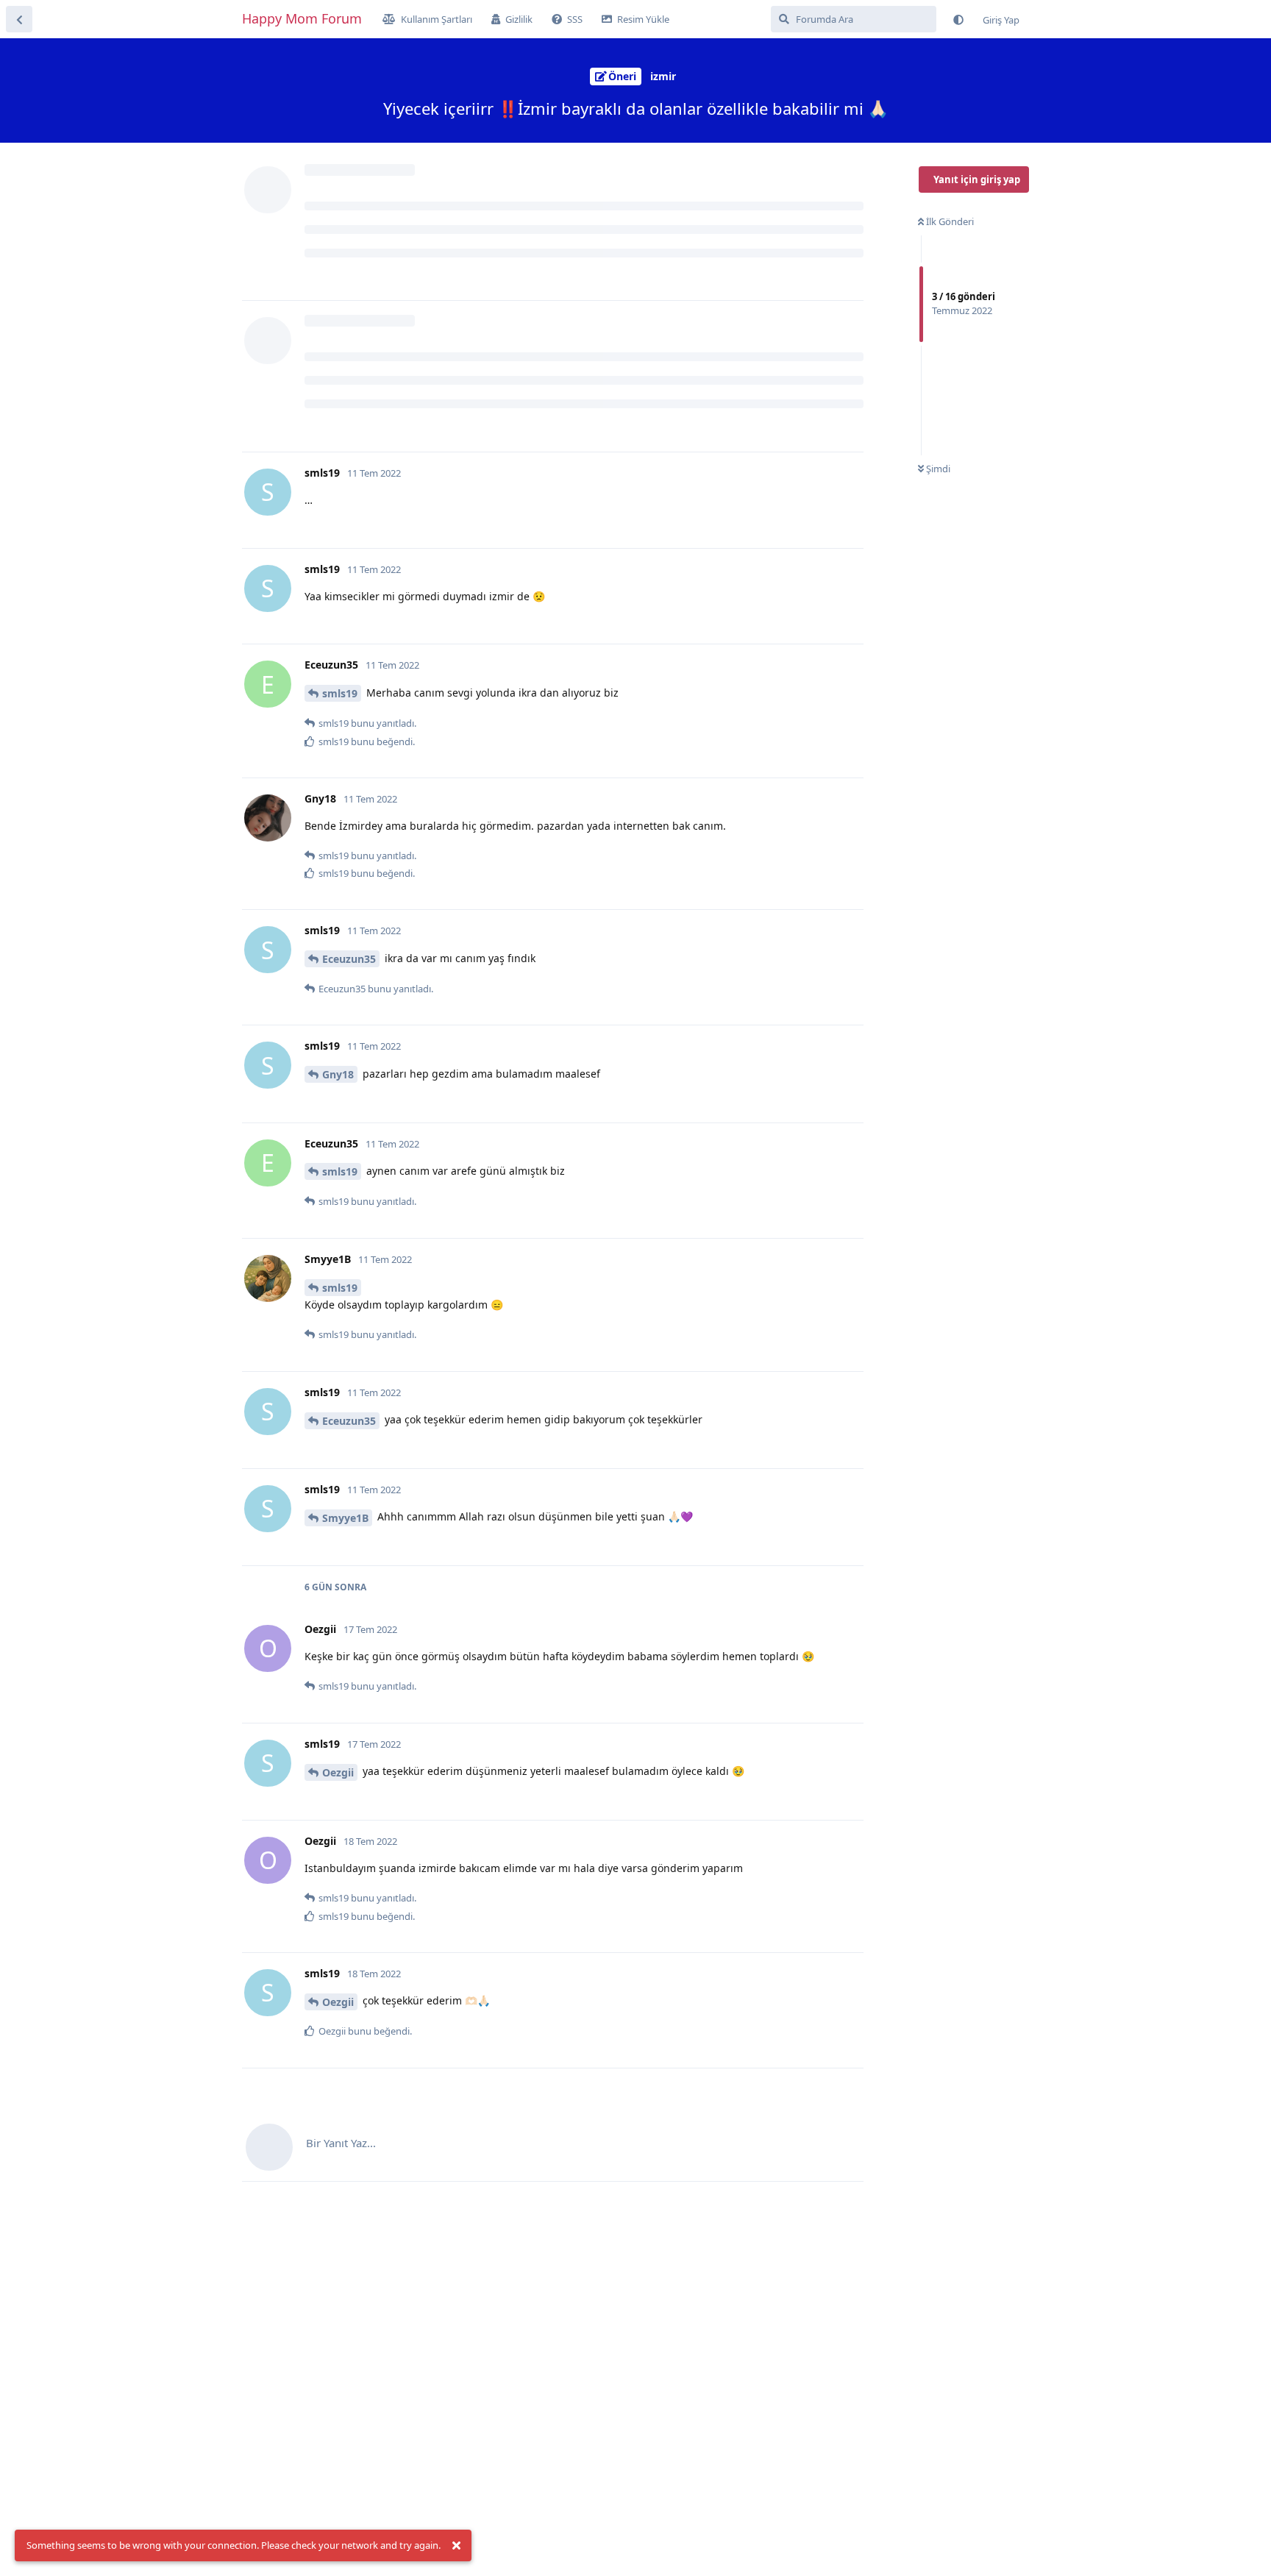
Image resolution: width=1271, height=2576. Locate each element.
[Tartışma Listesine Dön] (19, 19)
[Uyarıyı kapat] (456, 2546)
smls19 (340, 693)
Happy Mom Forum (302, 18)
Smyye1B (345, 1518)
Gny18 (338, 1074)
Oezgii (338, 1772)
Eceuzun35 (349, 959)
